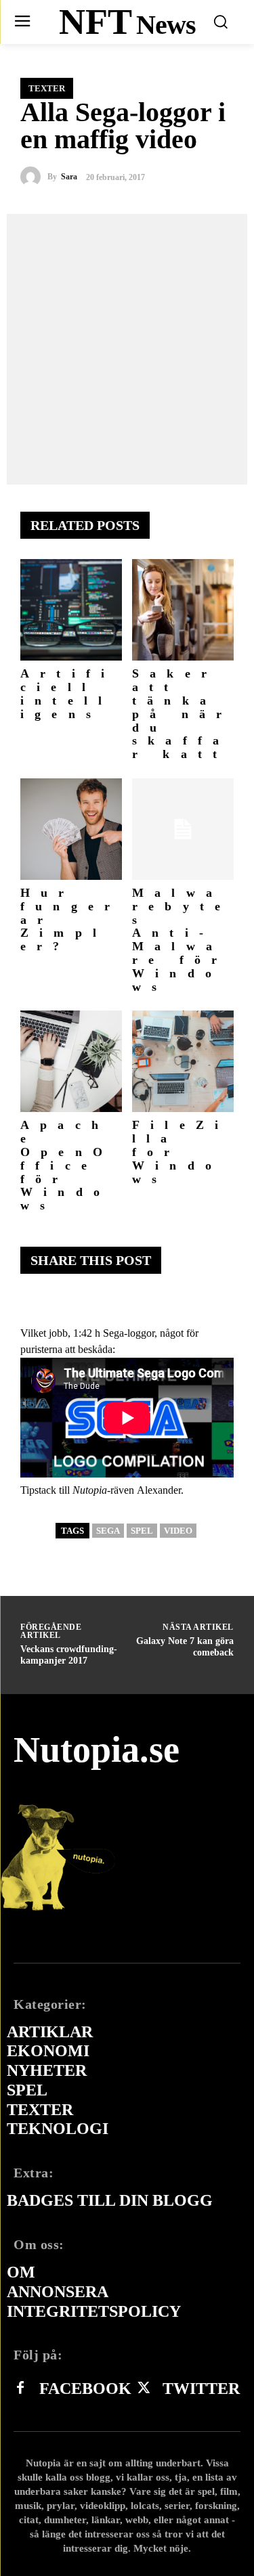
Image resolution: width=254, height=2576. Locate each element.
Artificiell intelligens (68, 693)
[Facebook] (20, 2389)
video (178, 1531)
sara (69, 177)
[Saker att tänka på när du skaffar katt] (183, 610)
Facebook (85, 2389)
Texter (47, 88)
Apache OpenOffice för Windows (67, 1165)
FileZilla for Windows (181, 1152)
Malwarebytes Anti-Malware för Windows (182, 940)
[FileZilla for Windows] (183, 1061)
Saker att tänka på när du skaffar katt (182, 714)
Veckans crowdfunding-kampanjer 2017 (69, 1655)
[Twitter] (144, 2389)
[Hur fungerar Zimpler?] (71, 829)
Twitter (201, 2389)
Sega (108, 1531)
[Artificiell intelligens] (71, 610)
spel (142, 1531)
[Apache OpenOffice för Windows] (71, 1061)
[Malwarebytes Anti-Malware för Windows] (183, 829)
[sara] (34, 177)
